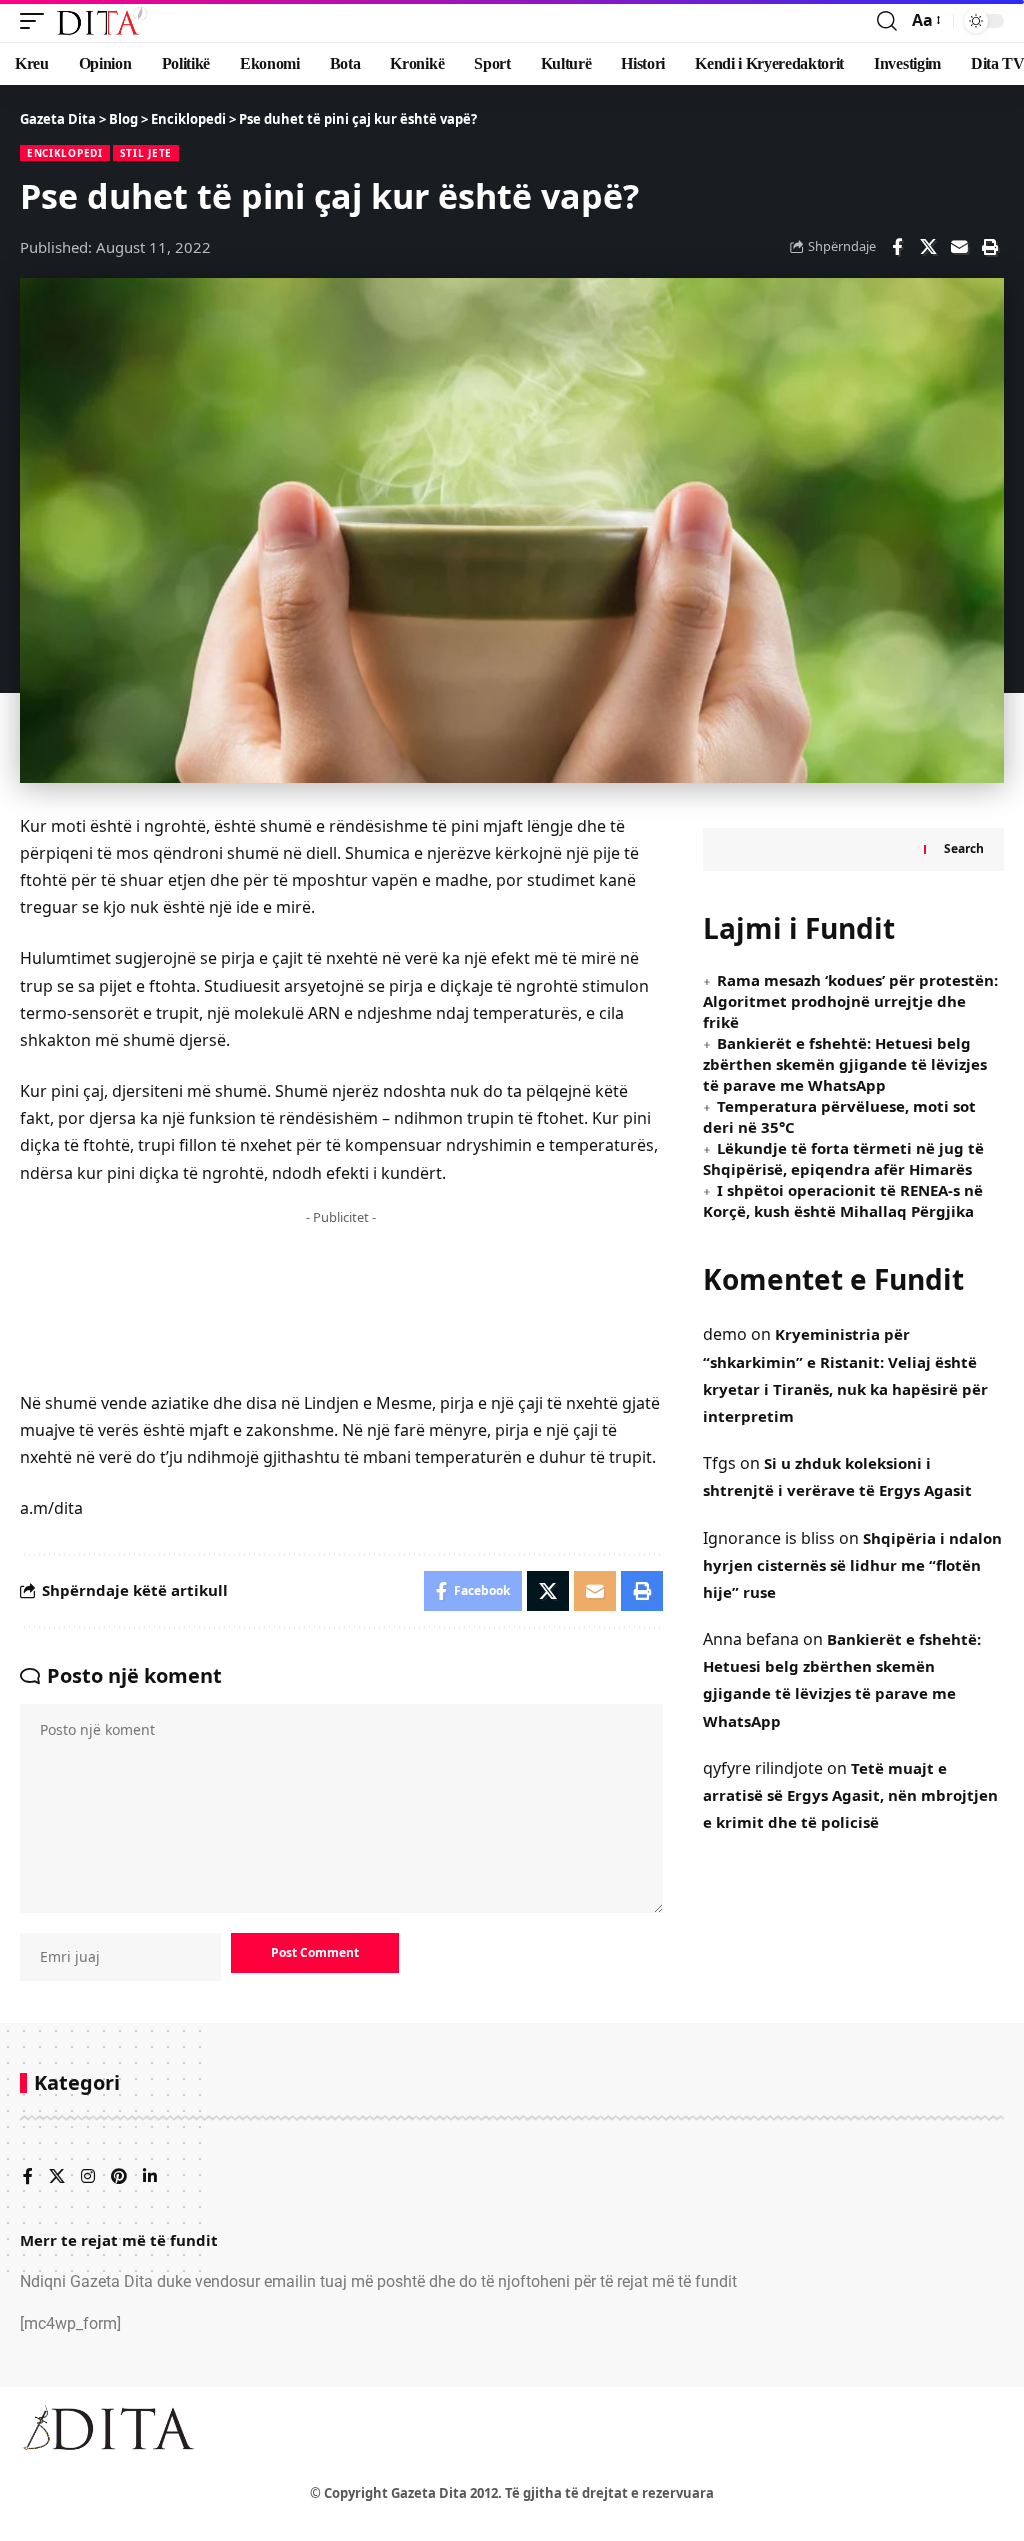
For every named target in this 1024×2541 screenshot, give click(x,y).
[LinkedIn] (150, 2177)
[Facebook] (28, 2177)
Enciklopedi (65, 153)
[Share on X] (928, 247)
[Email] (959, 247)
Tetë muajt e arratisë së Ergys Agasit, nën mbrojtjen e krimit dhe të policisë (850, 1795)
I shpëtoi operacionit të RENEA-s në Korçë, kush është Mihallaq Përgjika (843, 1200)
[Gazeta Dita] (101, 21)
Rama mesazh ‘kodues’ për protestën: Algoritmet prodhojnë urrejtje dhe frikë (850, 1001)
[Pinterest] (119, 2177)
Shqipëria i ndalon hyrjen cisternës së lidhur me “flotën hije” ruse (852, 1565)
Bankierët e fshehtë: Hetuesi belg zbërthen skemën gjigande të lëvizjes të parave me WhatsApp (845, 1064)
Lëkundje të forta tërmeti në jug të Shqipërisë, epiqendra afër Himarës (843, 1158)
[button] (37, 21)
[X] (57, 2177)
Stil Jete (146, 153)
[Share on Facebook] (897, 247)
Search (964, 848)
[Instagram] (88, 2177)
